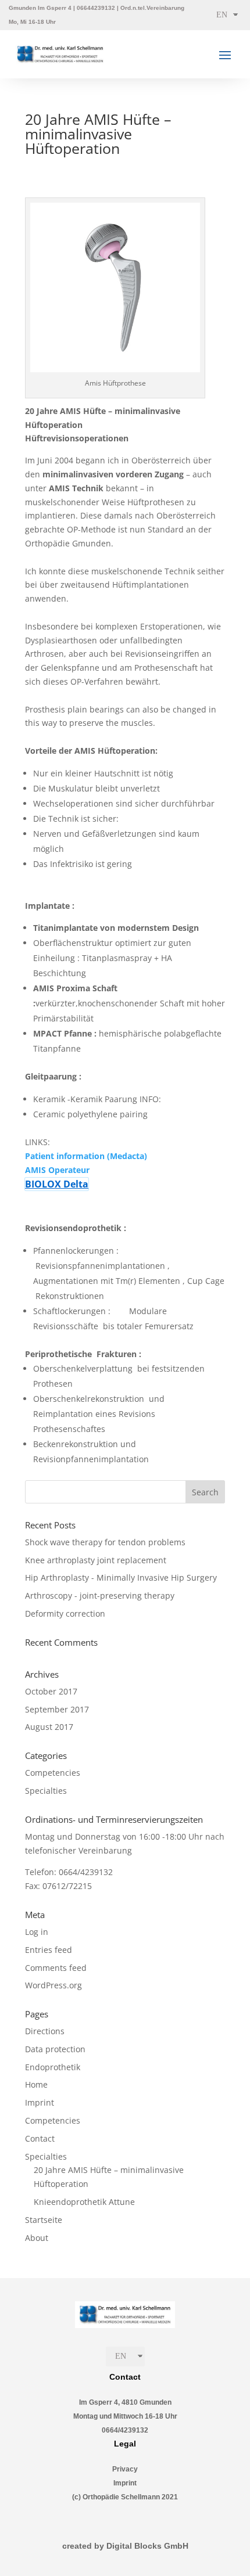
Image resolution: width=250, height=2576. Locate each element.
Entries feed (49, 1950)
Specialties (46, 1791)
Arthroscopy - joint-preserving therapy (100, 1595)
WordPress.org (53, 1985)
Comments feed (56, 1968)
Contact (40, 2138)
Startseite (44, 2220)
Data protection (55, 2049)
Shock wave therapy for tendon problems (105, 1542)
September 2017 (57, 1709)
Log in (37, 1932)
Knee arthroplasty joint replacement (96, 1560)
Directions (45, 2031)
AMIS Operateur (58, 1170)
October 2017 (51, 1691)
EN (222, 15)
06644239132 (96, 8)
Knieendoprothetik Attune (84, 2202)
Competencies (53, 1773)
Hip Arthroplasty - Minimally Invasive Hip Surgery (121, 1577)
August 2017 (49, 1727)
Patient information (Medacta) (86, 1156)
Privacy (125, 2469)
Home (36, 2084)
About (37, 2238)
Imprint (40, 2102)
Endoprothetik (53, 2067)
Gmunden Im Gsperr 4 (40, 8)
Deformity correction (65, 1613)
